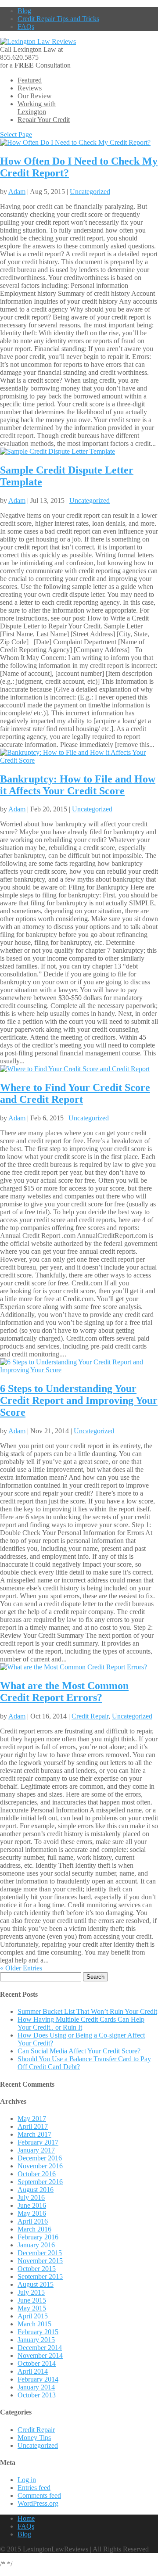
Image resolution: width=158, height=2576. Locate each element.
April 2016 (33, 2221)
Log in (27, 2480)
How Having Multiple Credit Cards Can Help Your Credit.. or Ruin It (81, 2023)
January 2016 (36, 2245)
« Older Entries (21, 1968)
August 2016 (36, 2190)
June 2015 (32, 2300)
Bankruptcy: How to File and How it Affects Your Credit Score (78, 785)
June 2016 (32, 2205)
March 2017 (34, 2134)
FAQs (26, 27)
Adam (17, 192)
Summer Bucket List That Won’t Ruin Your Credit (87, 2011)
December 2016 (40, 2158)
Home (26, 2518)
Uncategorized (90, 192)
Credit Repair (90, 1716)
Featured (30, 80)
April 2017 (33, 2126)
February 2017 (38, 2142)
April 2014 (33, 2371)
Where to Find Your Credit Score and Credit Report (75, 1093)
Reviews (30, 88)
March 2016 (34, 2229)
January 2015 (36, 2340)
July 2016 (31, 2197)
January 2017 (36, 2150)
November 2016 (40, 2166)
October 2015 (37, 2269)
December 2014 (40, 2348)
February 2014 (38, 2379)
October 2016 (37, 2174)
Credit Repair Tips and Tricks (58, 19)
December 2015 (40, 2253)
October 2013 (37, 2395)
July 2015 (31, 2292)
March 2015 (34, 2324)
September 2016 (40, 2182)
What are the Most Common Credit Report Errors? (64, 1692)
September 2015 (40, 2276)
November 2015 (40, 2261)
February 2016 (38, 2237)
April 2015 (33, 2316)
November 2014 (40, 2355)
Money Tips (34, 2438)
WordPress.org (38, 2503)
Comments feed (39, 2495)
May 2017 (32, 2119)
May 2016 (32, 2213)
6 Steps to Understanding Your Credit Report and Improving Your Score (79, 1400)
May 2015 (32, 2308)
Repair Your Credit (44, 120)
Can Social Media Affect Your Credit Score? (79, 2051)
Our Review (35, 96)
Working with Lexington (37, 108)
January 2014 (36, 2387)
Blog (24, 11)
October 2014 (37, 2363)
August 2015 (36, 2284)
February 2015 (38, 2332)
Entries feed (34, 2488)
